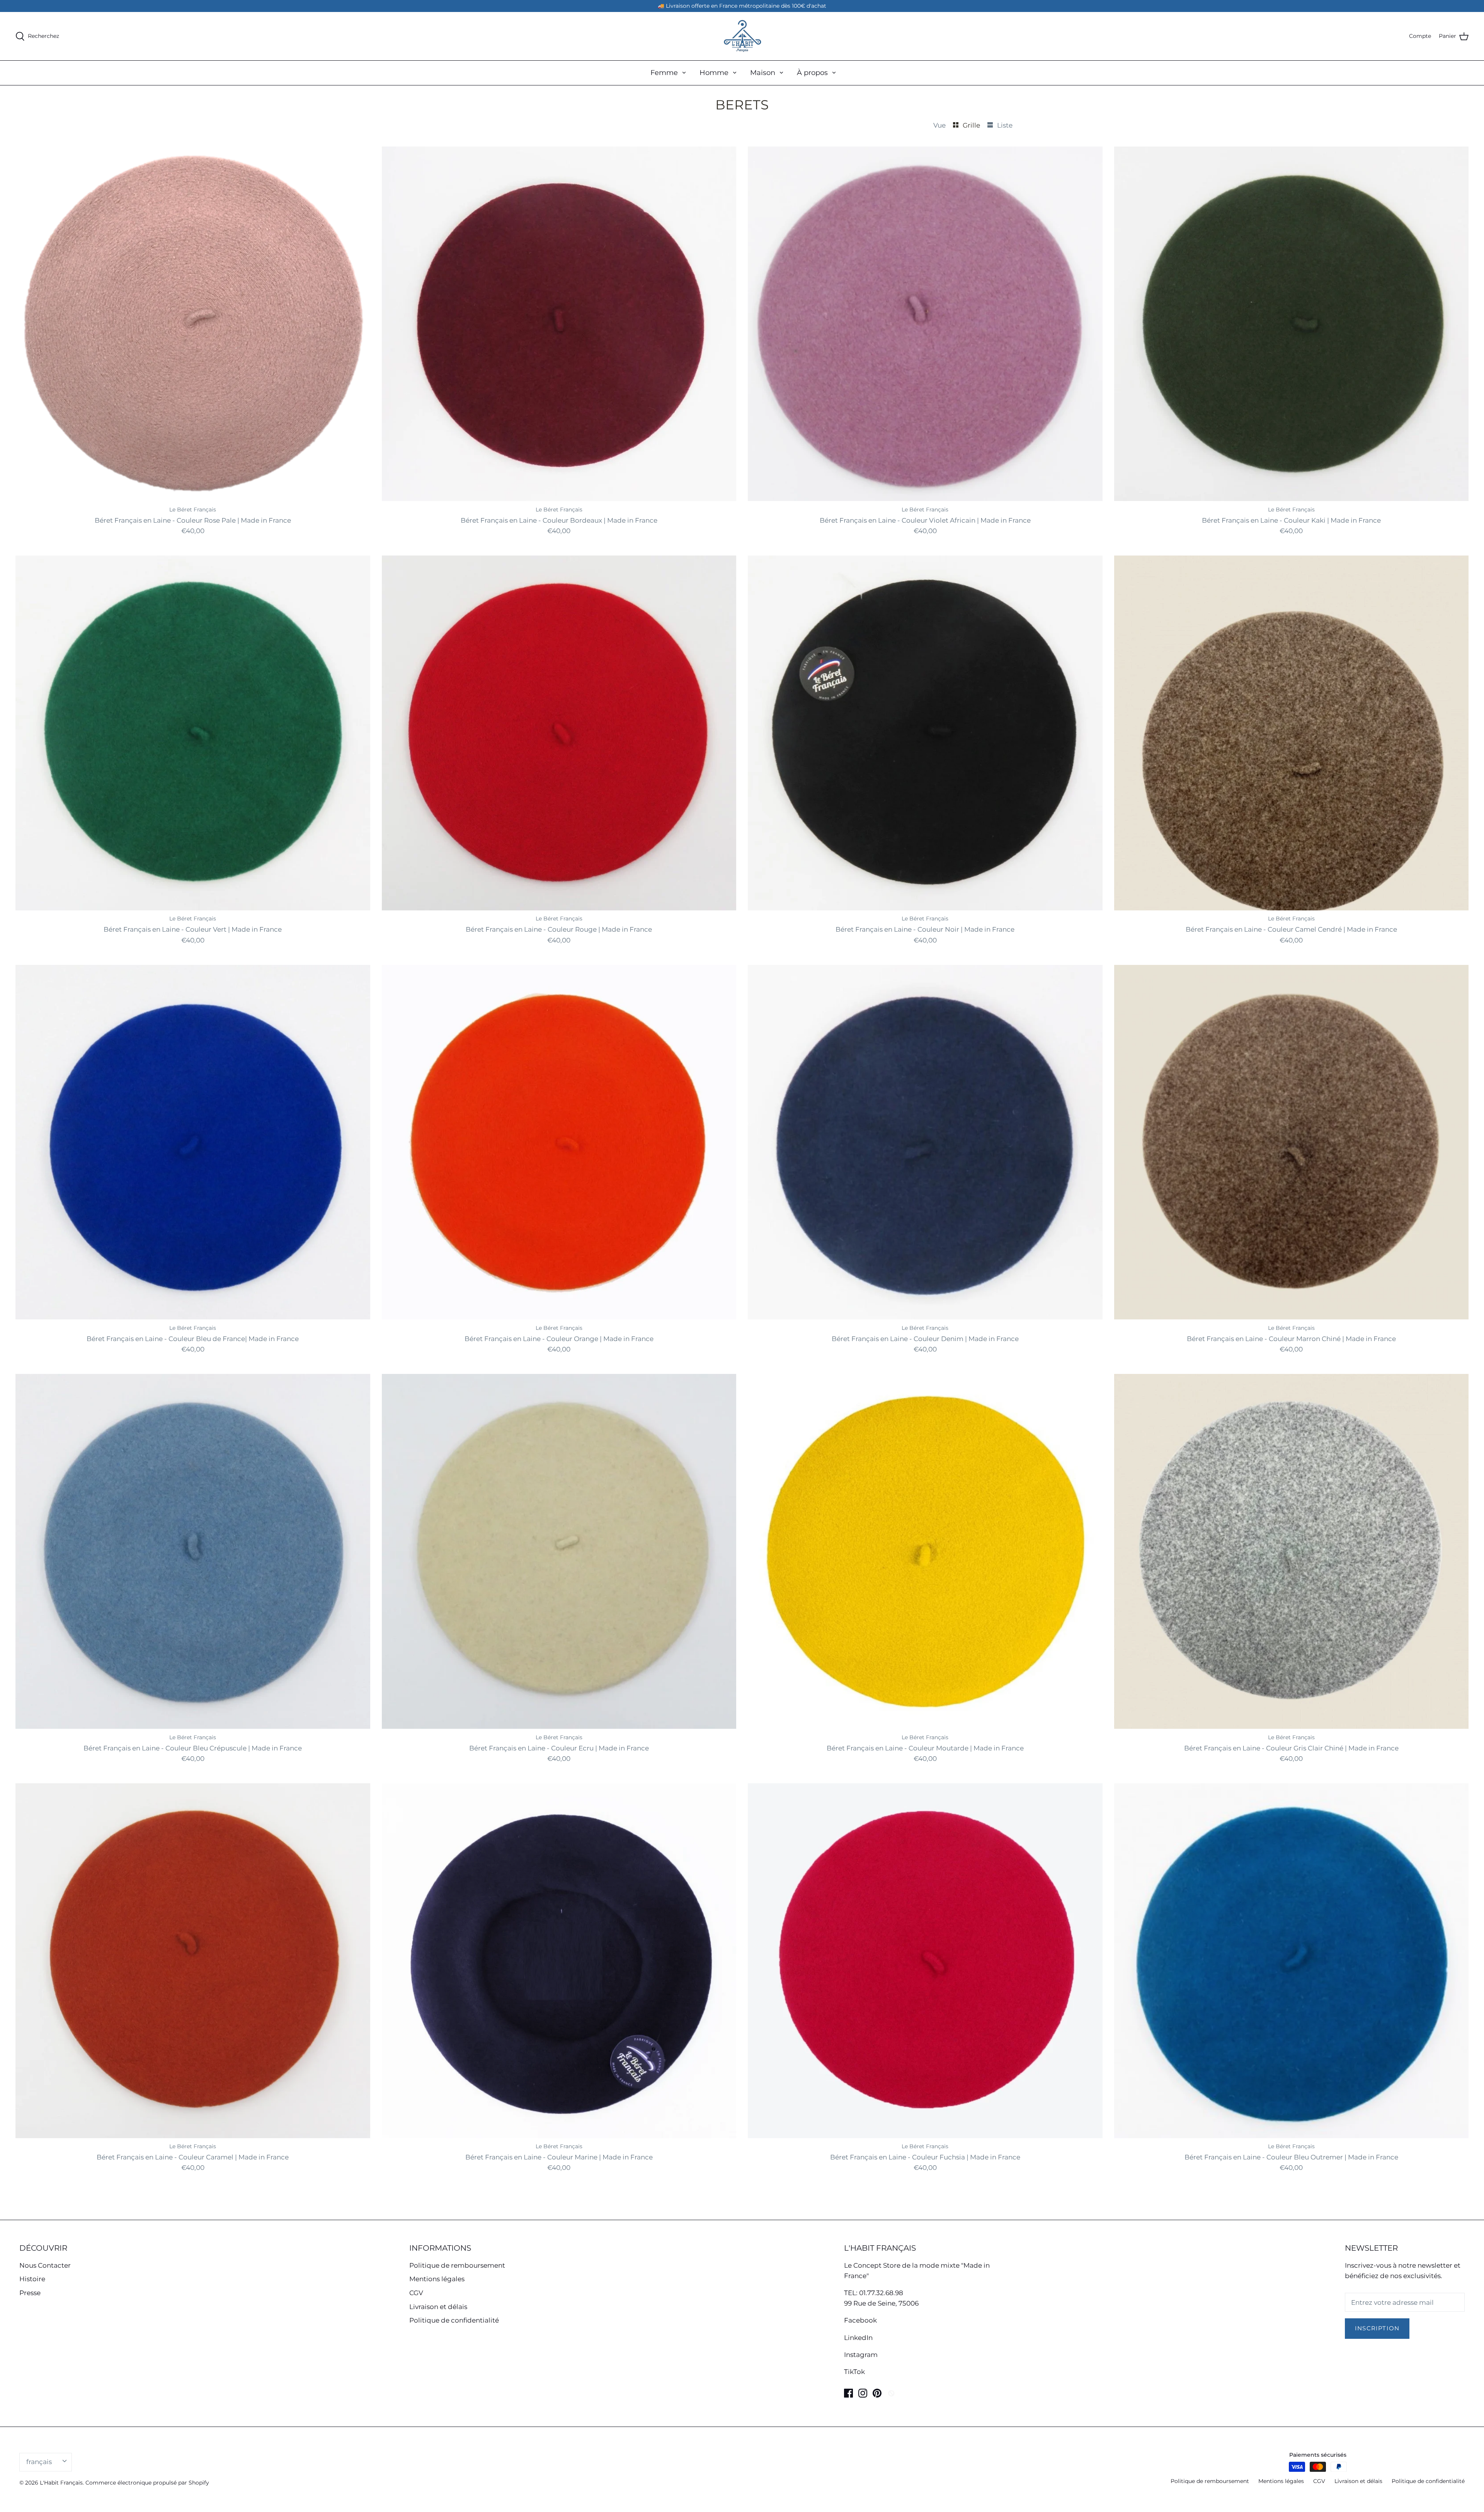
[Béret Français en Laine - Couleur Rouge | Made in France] (559, 733)
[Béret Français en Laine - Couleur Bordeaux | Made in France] (559, 324)
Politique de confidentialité (454, 2320)
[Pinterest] (877, 2393)
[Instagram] (863, 2393)
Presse (30, 2293)
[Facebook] (848, 2393)
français (39, 2462)
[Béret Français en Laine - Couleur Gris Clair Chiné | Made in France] (1292, 1551)
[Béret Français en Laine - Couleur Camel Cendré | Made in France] (1292, 733)
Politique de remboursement (457, 2265)
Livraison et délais (438, 2307)
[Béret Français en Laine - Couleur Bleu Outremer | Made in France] (1292, 1961)
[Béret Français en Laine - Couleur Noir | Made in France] (925, 733)
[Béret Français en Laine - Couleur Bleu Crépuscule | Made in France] (193, 1551)
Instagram (861, 2355)
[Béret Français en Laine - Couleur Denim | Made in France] (925, 1142)
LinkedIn (858, 2338)
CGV (416, 2293)
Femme (664, 73)
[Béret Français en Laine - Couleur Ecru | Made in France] (559, 1551)
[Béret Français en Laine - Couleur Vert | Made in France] (193, 733)
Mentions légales (437, 2279)
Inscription (1377, 2328)
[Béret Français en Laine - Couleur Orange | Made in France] (559, 1142)
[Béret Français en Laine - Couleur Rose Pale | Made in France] (193, 324)
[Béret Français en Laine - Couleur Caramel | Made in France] (193, 1961)
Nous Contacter (45, 2265)
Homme (714, 73)
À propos (812, 73)
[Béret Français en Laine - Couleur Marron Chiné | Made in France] (1292, 1142)
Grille (972, 125)
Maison (763, 73)
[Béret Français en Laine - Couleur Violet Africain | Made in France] (925, 324)
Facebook (860, 2320)
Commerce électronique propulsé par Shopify (147, 2483)
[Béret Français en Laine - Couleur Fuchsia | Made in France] (925, 1961)
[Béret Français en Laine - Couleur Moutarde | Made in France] (925, 1551)
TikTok (854, 2372)
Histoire (32, 2279)
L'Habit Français (61, 2483)
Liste (1005, 125)
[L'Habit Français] (742, 36)
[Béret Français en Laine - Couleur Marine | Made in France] (559, 1961)
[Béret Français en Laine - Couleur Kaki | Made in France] (1292, 324)
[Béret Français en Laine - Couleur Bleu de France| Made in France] (193, 1142)
